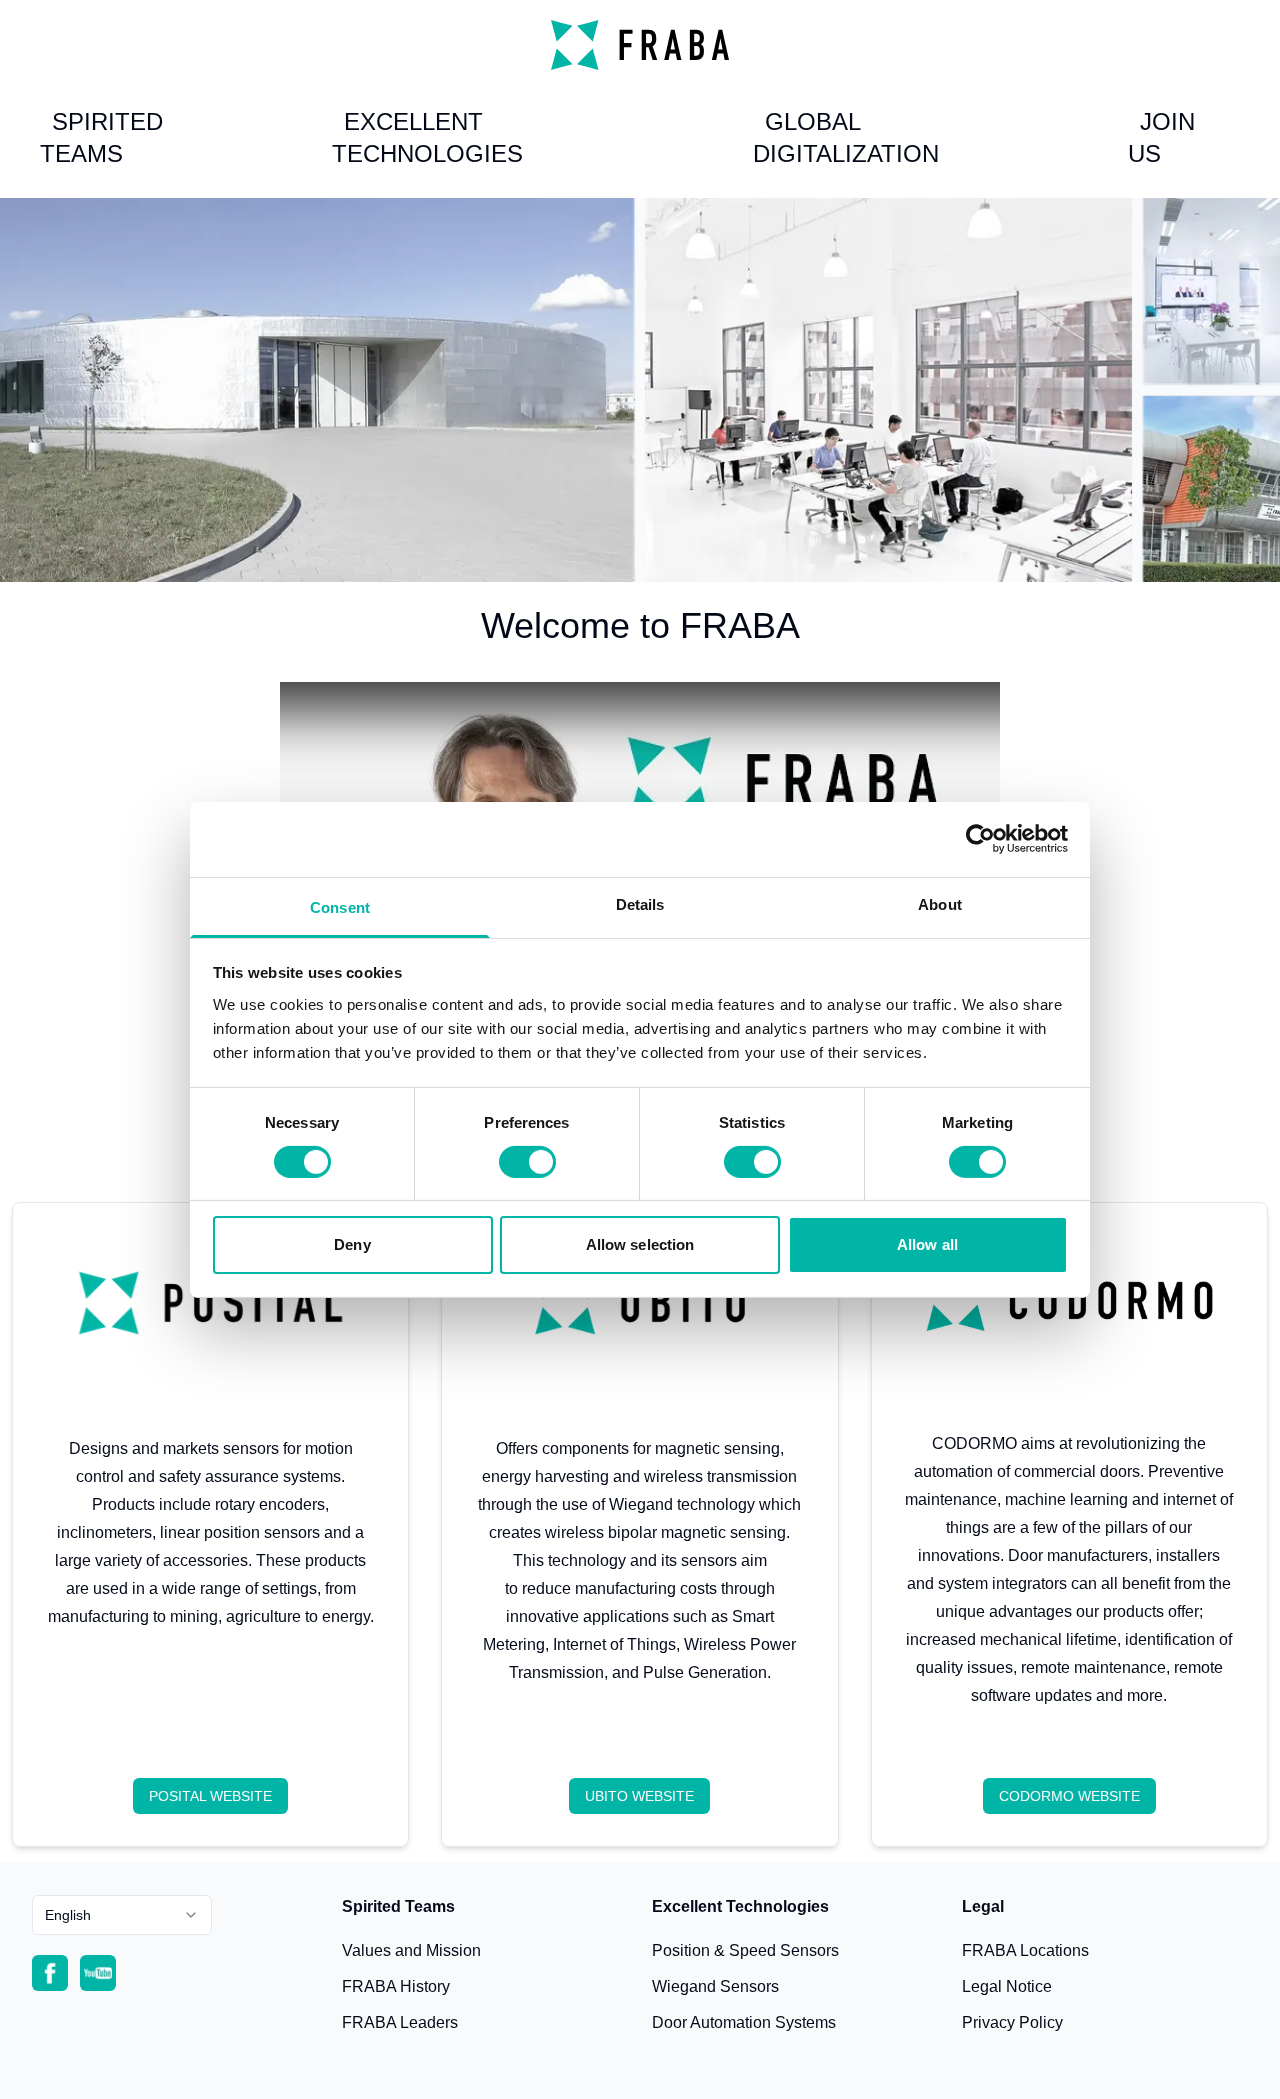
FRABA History (396, 1986)
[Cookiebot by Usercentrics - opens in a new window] (980, 839)
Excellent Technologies (427, 137)
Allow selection (640, 1244)
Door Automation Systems (744, 2022)
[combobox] (122, 1915)
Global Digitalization (846, 137)
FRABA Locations (1025, 1950)
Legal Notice (1007, 1986)
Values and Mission (411, 1950)
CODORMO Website (1069, 1796)
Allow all (927, 1244)
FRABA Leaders (400, 2022)
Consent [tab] (340, 906)
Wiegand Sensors (715, 1986)
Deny (352, 1244)
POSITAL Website (210, 1796)
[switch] (527, 1162)
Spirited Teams (101, 137)
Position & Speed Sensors (745, 1950)
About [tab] (940, 903)
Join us (1161, 137)
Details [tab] (640, 903)
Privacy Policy (1012, 2022)
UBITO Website (639, 1796)
